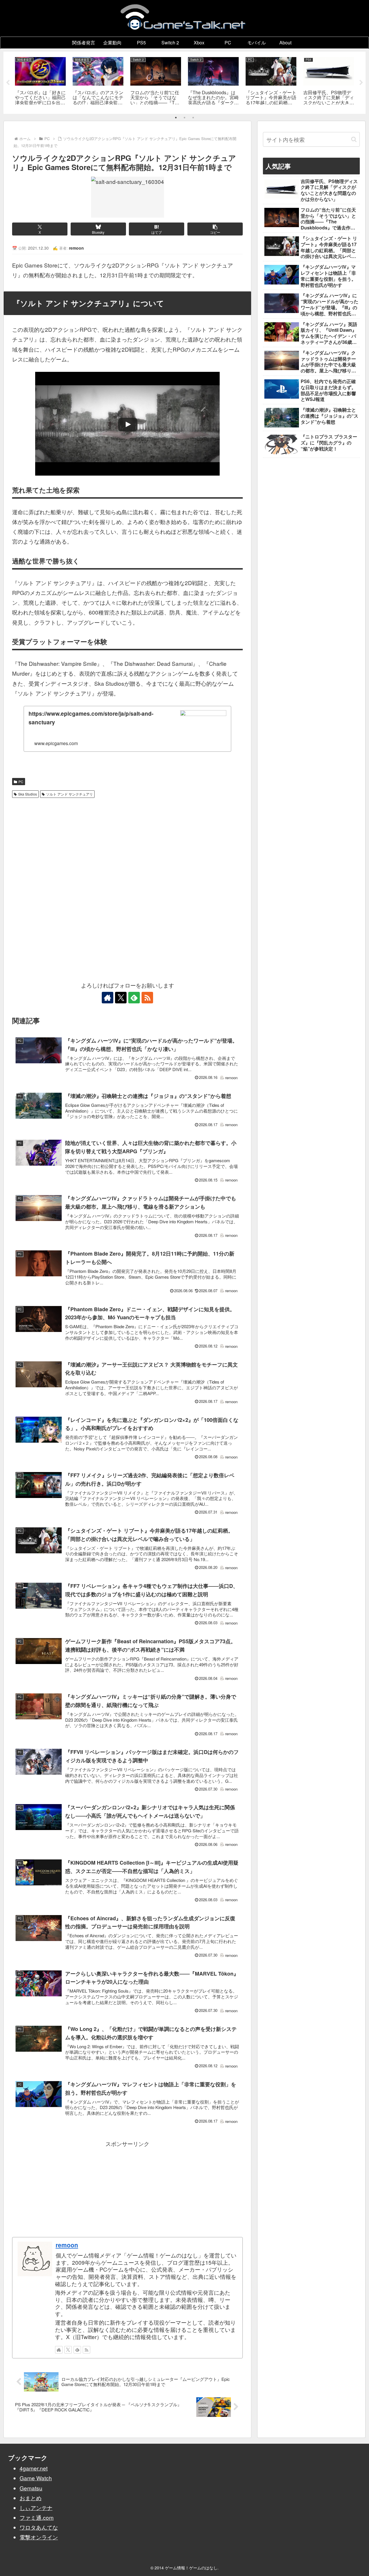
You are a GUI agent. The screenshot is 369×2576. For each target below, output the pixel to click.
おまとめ (31, 2498)
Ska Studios (28, 794)
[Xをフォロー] (121, 998)
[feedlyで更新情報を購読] (134, 998)
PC (21, 782)
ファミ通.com (37, 2517)
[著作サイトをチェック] (108, 998)
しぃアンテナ (36, 2508)
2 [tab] (184, 118)
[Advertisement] (127, 844)
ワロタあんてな (39, 2527)
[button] (215, 229)
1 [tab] (176, 118)
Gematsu (31, 2488)
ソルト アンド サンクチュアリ (69, 794)
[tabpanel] (40, 82)
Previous (8, 83)
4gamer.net (34, 2468)
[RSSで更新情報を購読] (147, 998)
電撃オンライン (39, 2537)
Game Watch (36, 2478)
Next (361, 83)
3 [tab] (193, 118)
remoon (67, 2245)
